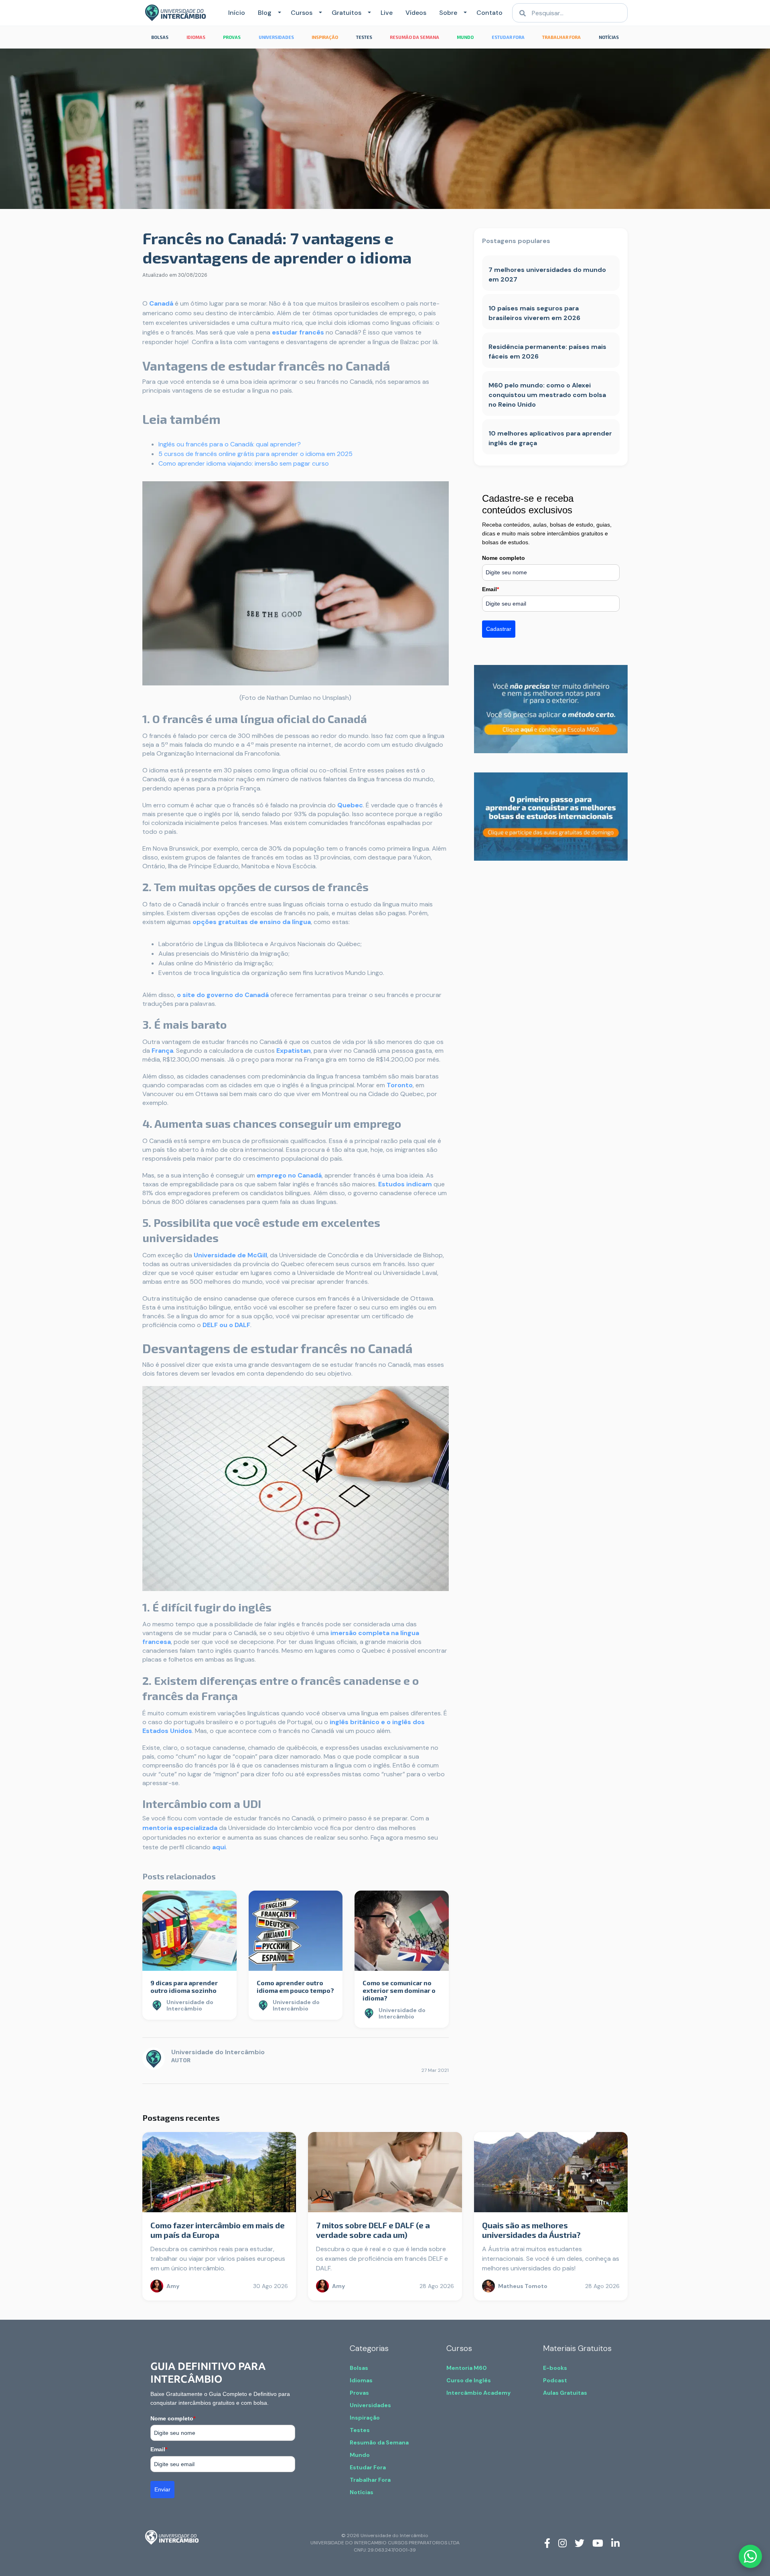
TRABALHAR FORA (561, 37)
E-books (555, 2368)
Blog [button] (265, 13)
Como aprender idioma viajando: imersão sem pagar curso (244, 463)
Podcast (555, 2380)
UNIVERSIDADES (276, 37)
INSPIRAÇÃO (325, 37)
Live (387, 13)
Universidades (370, 2405)
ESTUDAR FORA (508, 37)
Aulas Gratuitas (565, 2393)
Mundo (360, 2455)
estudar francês (298, 332)
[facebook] (547, 2542)
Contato (489, 13)
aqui (219, 1847)
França (162, 1051)
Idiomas (361, 2380)
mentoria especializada (180, 1828)
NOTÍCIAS (609, 37)
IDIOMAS (196, 37)
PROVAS (232, 37)
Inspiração (365, 2418)
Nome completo (504, 558)
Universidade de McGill (230, 1255)
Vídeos (416, 13)
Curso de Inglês (469, 2380)
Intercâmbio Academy (478, 2393)
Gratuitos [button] (346, 13)
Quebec (350, 805)
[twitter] (580, 2542)
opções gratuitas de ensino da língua (252, 922)
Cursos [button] (302, 13)
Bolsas (359, 2368)
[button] (278, 13)
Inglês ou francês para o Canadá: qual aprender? (230, 444)
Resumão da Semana (379, 2442)
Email (490, 589)
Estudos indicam (405, 1184)
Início (237, 13)
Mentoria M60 (467, 2368)
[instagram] (562, 2542)
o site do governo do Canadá (223, 995)
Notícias (362, 2492)
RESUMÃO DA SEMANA (414, 37)
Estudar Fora (368, 2467)
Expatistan (294, 1051)
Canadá (161, 303)
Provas (359, 2393)
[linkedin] (615, 2542)
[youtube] (598, 2542)
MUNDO (465, 37)
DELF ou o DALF (226, 1325)
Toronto (400, 1085)
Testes (360, 2430)
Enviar (162, 2489)
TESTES (364, 37)
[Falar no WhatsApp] (750, 2556)
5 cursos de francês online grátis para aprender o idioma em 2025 (255, 454)
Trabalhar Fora (370, 2480)
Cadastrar (499, 629)
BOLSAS (160, 37)
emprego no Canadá (289, 1175)
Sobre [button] (448, 13)
